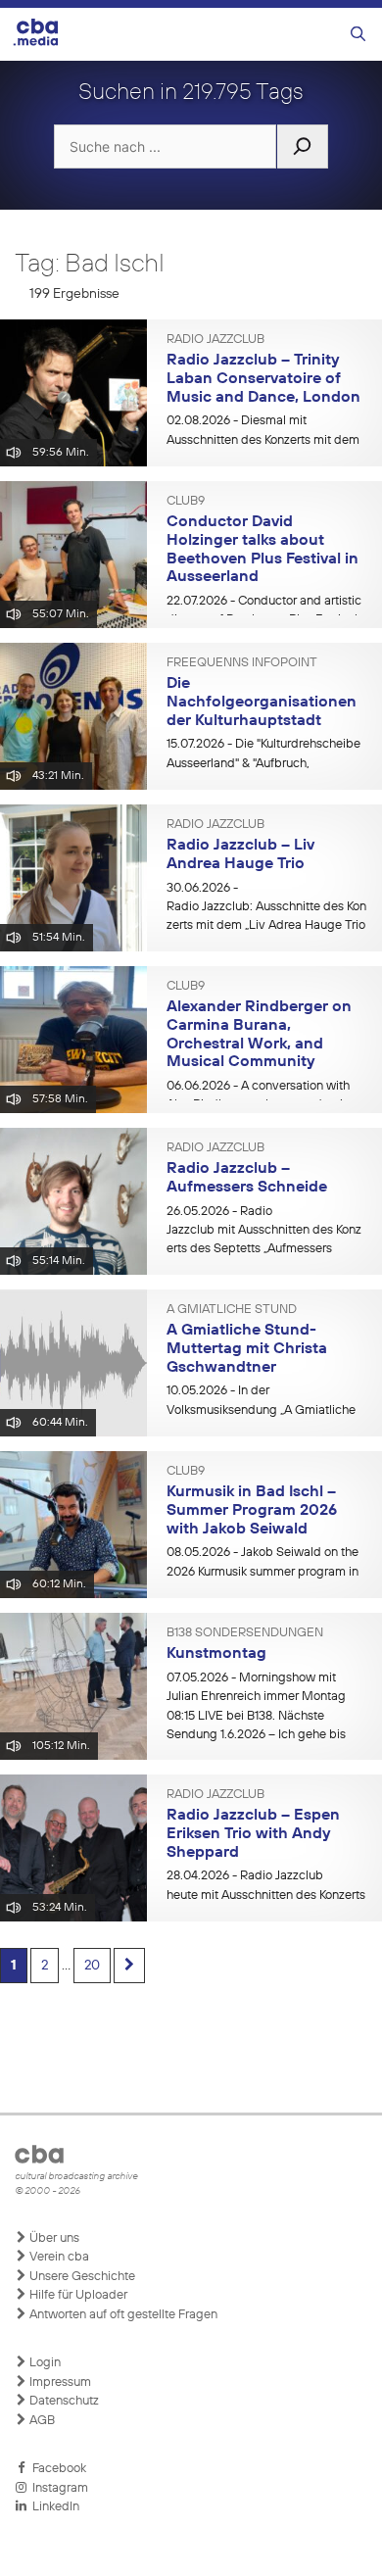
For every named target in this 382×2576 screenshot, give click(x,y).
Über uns (53, 2238)
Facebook (56, 2469)
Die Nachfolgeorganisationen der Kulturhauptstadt (262, 702)
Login (44, 2363)
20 (92, 1966)
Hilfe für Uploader (77, 2295)
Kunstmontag (216, 1654)
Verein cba (58, 2257)
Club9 (186, 502)
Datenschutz (63, 2401)
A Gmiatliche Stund (232, 1310)
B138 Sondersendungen (245, 1633)
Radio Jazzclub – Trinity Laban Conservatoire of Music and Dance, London (263, 379)
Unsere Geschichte (81, 2277)
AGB (41, 2421)
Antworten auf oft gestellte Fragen (122, 2315)
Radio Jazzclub (215, 340)
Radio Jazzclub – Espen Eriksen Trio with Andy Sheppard (253, 1834)
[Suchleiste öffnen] (358, 35)
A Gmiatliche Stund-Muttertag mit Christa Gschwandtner (247, 1349)
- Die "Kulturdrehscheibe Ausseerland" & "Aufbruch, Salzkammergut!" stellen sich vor (263, 763)
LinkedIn (53, 2507)
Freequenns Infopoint (242, 663)
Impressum (59, 2382)
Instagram (57, 2488)
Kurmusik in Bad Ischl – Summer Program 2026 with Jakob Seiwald (252, 1510)
